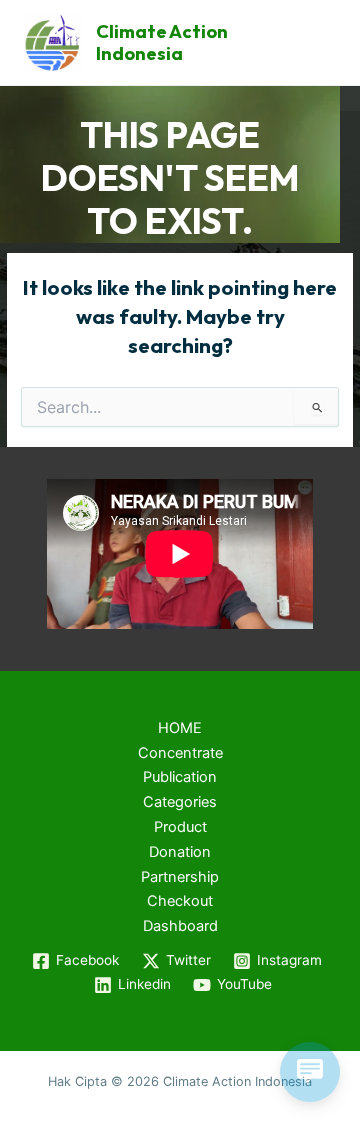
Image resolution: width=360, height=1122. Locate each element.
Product (180, 827)
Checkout (180, 901)
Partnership (180, 877)
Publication (180, 777)
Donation (180, 852)
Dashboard (180, 926)
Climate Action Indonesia (162, 42)
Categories (180, 802)
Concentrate (180, 753)
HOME (180, 728)
